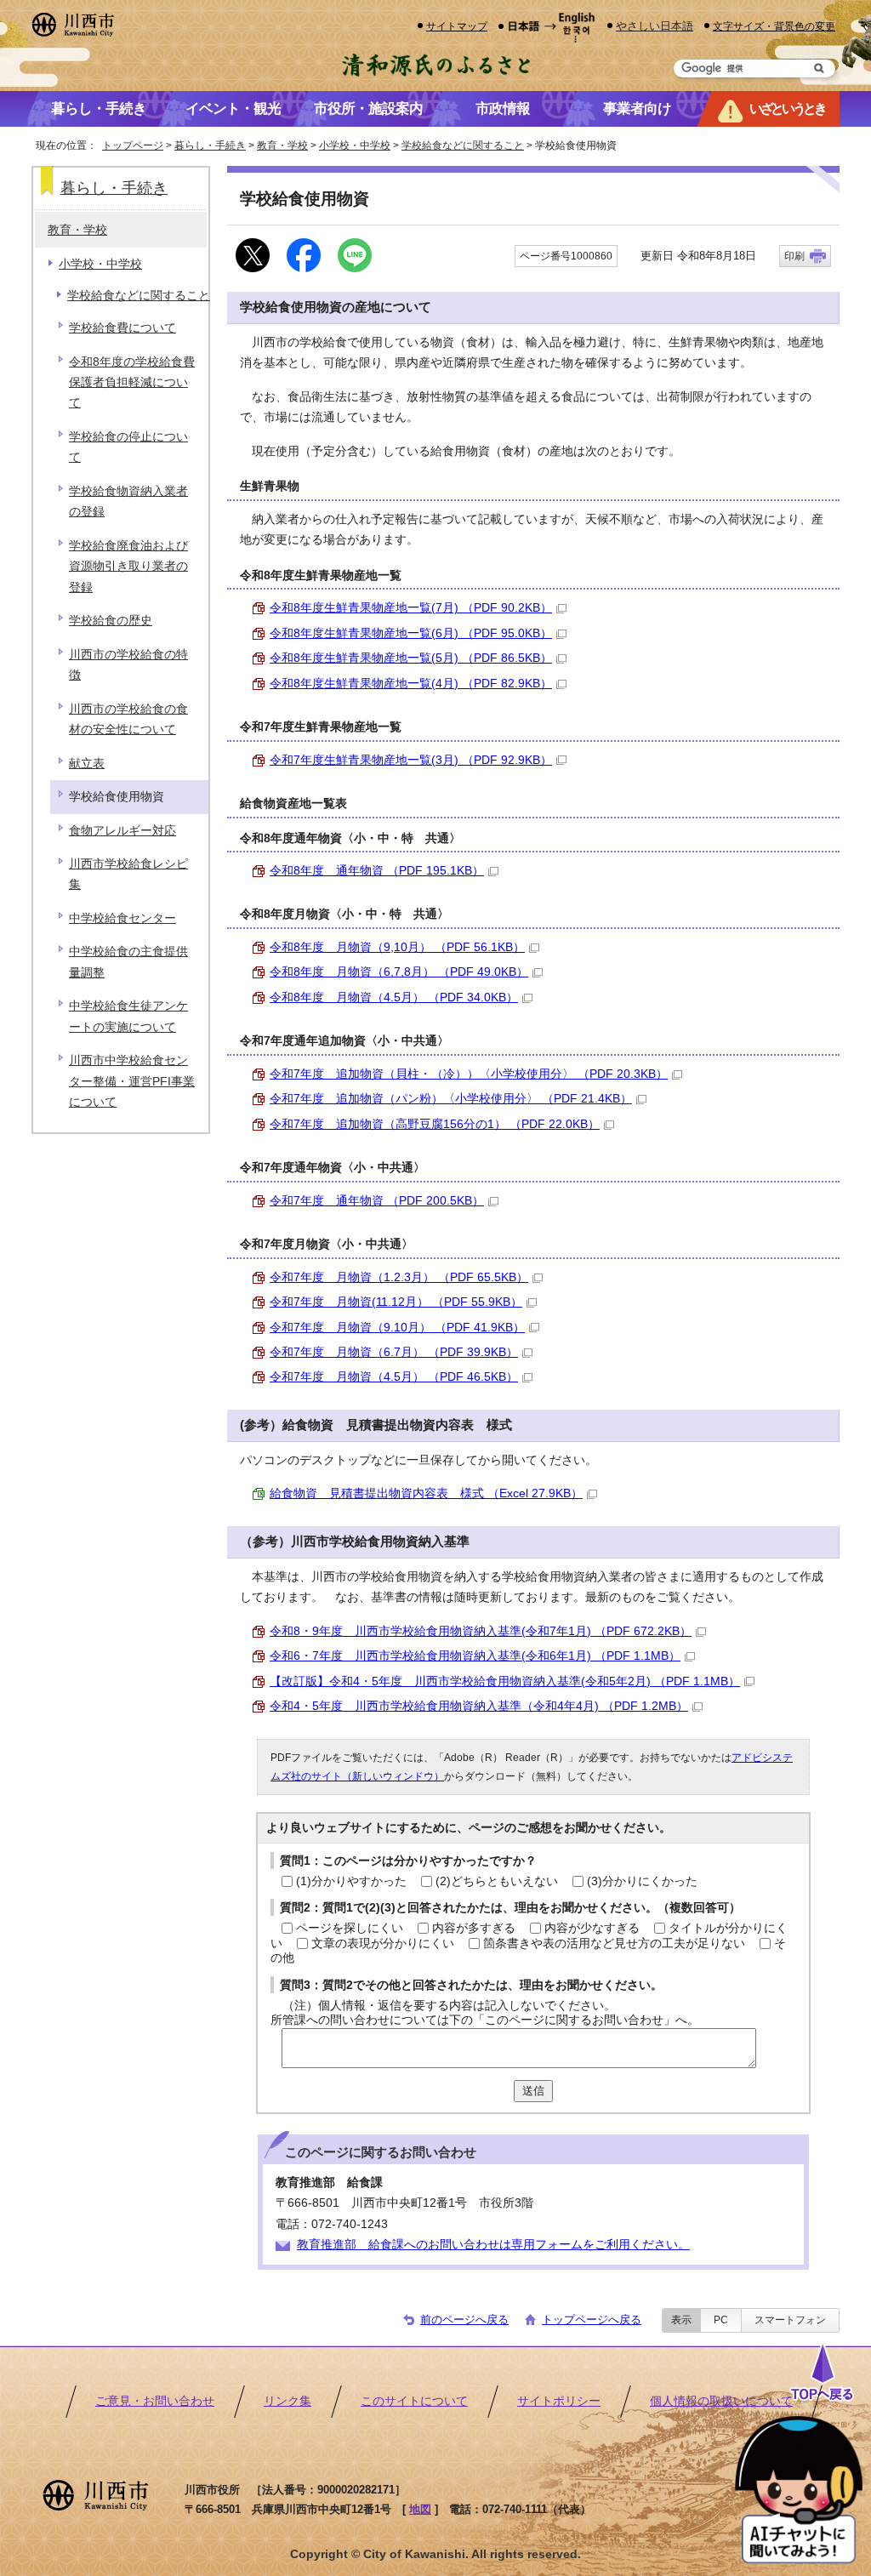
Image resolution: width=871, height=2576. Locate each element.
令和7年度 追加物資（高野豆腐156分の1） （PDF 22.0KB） (435, 1124)
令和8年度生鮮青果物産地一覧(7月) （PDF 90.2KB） (411, 608)
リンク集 (287, 2401)
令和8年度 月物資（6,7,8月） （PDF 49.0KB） (399, 972)
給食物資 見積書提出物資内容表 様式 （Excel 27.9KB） (426, 1493)
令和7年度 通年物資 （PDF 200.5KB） (377, 1201)
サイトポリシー (559, 2401)
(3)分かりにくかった (642, 1881)
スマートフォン (790, 2320)
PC (721, 2320)
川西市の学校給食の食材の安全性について (128, 719)
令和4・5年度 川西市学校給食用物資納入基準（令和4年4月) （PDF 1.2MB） (479, 1706)
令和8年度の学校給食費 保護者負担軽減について (132, 383)
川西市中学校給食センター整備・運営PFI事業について (132, 1081)
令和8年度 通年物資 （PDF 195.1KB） (377, 871)
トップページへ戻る (592, 2320)
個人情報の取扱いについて (721, 2401)
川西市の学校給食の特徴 (128, 665)
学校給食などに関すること (463, 145)
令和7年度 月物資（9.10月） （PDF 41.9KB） (397, 1328)
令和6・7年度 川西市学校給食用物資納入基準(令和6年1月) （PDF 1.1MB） (475, 1656)
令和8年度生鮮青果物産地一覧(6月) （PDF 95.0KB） (411, 633)
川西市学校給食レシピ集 (128, 874)
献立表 (87, 764)
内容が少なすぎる (592, 1928)
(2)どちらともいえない (497, 1881)
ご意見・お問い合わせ (155, 2401)
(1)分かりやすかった (351, 1881)
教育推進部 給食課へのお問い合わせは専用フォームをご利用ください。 (493, 2245)
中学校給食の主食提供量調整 (128, 962)
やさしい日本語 (655, 26)
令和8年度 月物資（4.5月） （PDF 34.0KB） (394, 997)
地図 (420, 2509)
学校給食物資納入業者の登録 (128, 502)
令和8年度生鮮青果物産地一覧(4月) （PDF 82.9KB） (411, 684)
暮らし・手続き (210, 145)
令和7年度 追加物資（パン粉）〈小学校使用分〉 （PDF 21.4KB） (451, 1099)
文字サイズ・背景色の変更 (774, 26)
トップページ (133, 145)
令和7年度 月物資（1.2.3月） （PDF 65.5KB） (399, 1277)
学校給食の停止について (128, 447)
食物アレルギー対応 (122, 831)
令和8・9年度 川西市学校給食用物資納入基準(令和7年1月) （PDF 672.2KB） (481, 1631)
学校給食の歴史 (111, 621)
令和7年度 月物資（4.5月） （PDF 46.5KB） (394, 1377)
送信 (533, 2091)
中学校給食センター (122, 918)
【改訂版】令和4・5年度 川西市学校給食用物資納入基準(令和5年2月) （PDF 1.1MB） (505, 1681)
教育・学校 (282, 145)
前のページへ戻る (464, 2320)
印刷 (794, 256)
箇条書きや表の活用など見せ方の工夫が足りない (614, 1943)
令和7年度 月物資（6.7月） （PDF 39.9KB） (394, 1352)
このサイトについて (414, 2401)
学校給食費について (122, 328)
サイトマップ (457, 26)
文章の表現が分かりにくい (383, 1943)
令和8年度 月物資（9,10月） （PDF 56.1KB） (397, 947)
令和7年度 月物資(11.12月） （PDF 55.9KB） (396, 1302)
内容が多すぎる (474, 1928)
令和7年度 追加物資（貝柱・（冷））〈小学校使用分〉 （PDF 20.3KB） (469, 1074)
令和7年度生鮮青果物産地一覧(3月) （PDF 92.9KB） (411, 760)
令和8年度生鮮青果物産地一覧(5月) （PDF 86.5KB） (411, 658)
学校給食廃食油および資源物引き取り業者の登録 (128, 567)
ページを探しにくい (350, 1928)
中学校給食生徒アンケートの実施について (128, 1016)
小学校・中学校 (355, 145)
